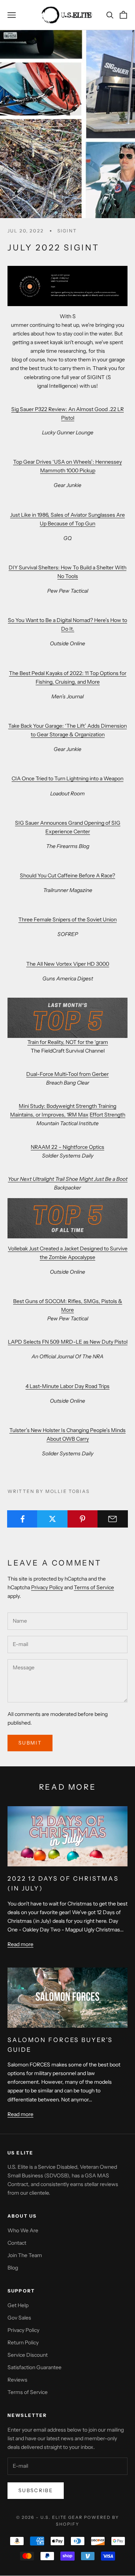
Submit (30, 1743)
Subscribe (36, 2490)
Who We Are (23, 2230)
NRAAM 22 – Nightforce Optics (67, 1147)
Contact (17, 2243)
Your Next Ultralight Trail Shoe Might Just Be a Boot (68, 1179)
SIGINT (67, 231)
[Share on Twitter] (52, 1519)
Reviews (17, 2380)
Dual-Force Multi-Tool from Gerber (67, 1074)
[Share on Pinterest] (83, 1519)
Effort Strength (107, 1115)
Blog (13, 2268)
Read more (20, 1944)
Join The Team (25, 2255)
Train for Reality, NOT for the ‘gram (68, 1042)
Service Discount (28, 2355)
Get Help (18, 2305)
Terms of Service (94, 1587)
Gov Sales (19, 2318)
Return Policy (23, 2342)
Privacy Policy (47, 1587)
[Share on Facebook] (22, 1519)
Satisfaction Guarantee (34, 2367)
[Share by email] (113, 1519)
